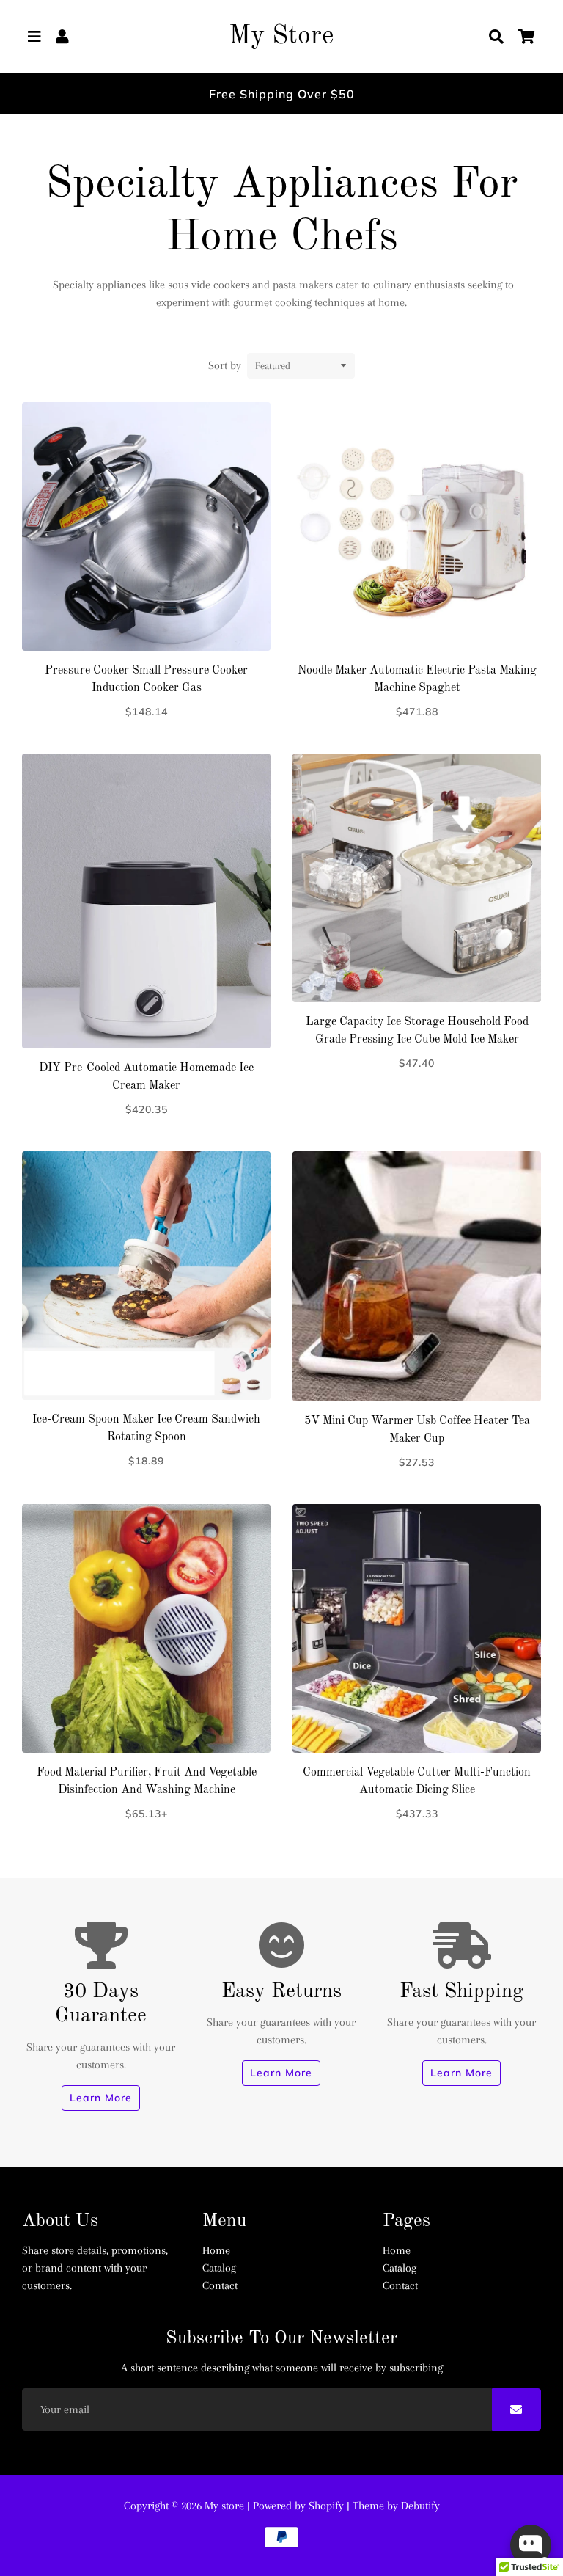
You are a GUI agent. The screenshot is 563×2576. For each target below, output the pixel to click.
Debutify (420, 2506)
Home (216, 2250)
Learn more (101, 2098)
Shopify (326, 2506)
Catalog (219, 2268)
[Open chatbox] (531, 2545)
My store (224, 2506)
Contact (220, 2285)
